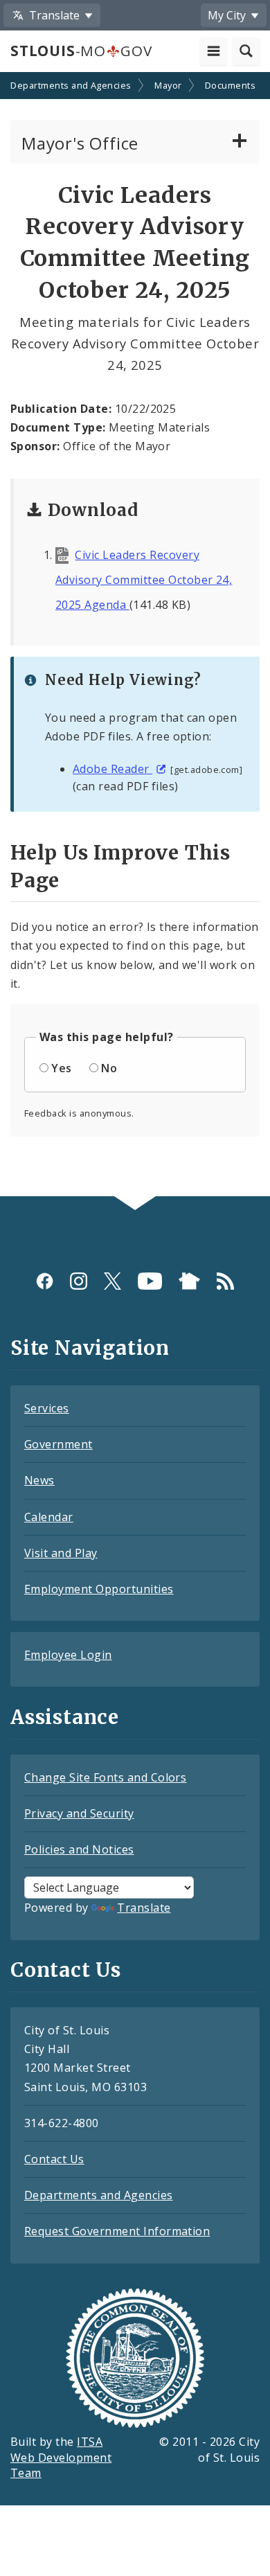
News (39, 1480)
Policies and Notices (79, 1849)
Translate (144, 1908)
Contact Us (54, 2159)
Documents (230, 85)
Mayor (168, 85)
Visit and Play (61, 1553)
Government (58, 1444)
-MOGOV (81, 51)
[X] (112, 1281)
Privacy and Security (79, 1813)
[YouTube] (150, 1281)
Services (47, 1408)
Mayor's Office (80, 143)
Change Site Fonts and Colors (105, 1777)
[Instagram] (79, 1281)
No (109, 1068)
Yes (61, 1068)
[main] (135, 636)
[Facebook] (45, 1281)
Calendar (49, 1517)
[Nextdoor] (189, 1281)
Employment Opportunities (99, 1589)
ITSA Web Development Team (61, 2458)
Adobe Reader (112, 769)
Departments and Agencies (99, 2195)
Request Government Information (117, 2231)
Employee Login (68, 1655)
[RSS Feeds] (225, 1281)
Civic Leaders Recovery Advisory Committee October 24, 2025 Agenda (144, 580)
